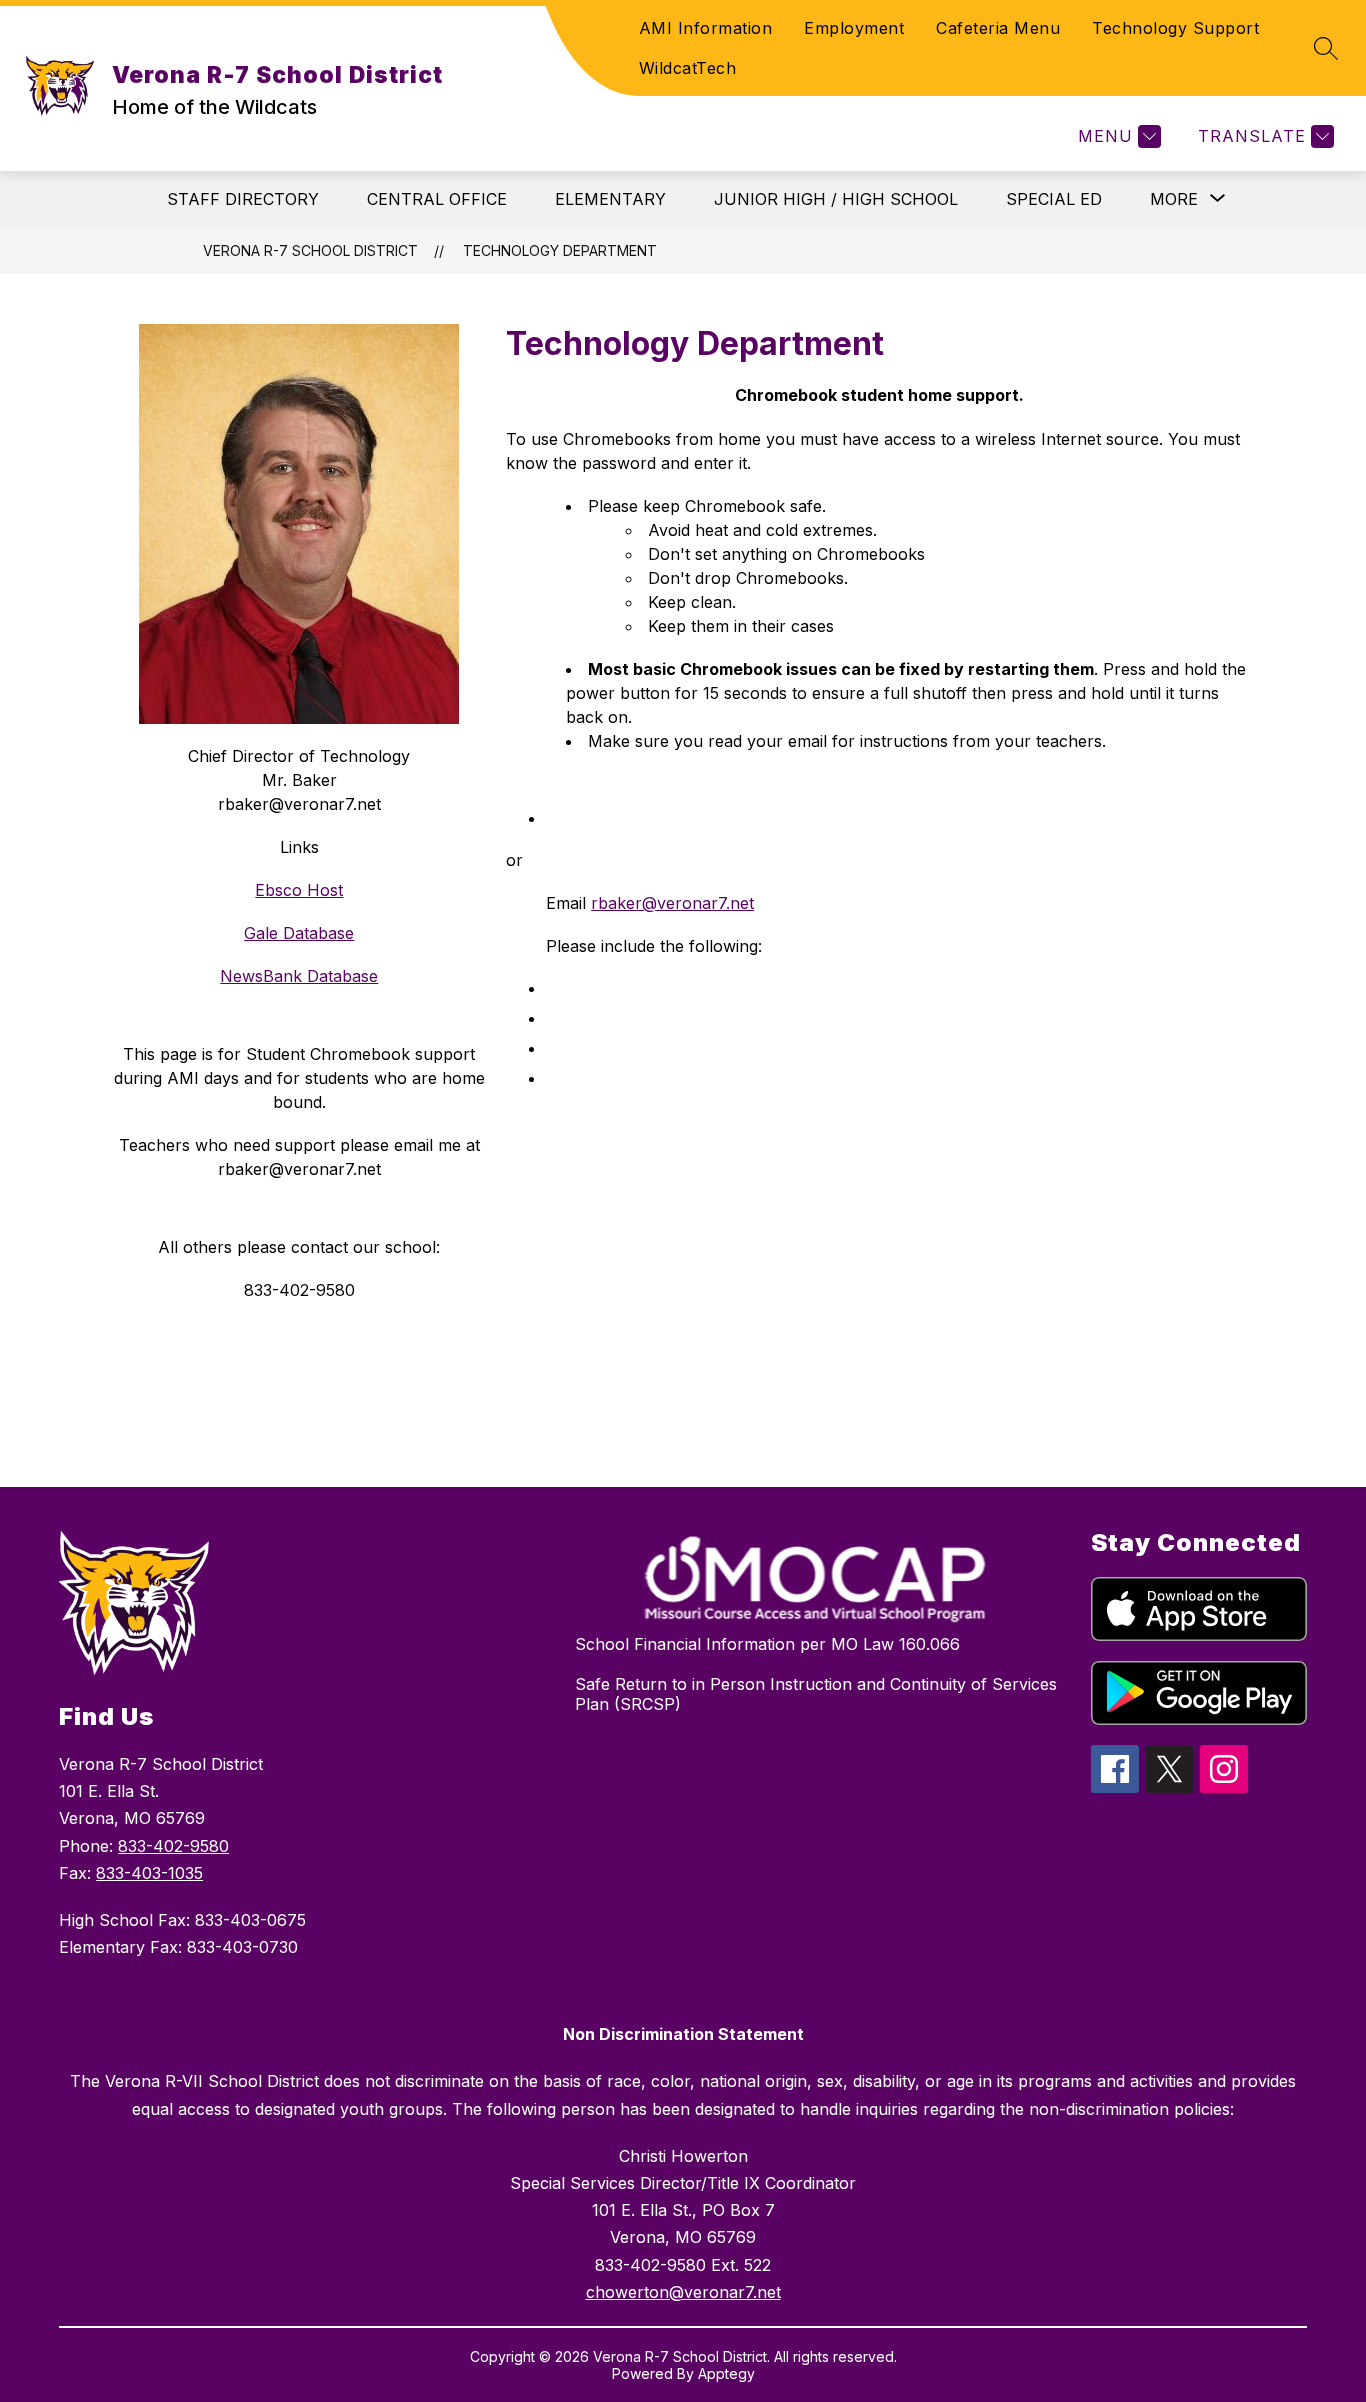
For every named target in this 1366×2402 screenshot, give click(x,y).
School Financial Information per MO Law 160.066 (767, 1644)
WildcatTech (688, 68)
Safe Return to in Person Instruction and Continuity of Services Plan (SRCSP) (816, 1694)
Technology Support (1175, 28)
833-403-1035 (149, 1873)
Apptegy (726, 2373)
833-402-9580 (173, 1846)
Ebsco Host (299, 890)
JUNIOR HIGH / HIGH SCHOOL (836, 199)
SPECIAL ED (1054, 199)
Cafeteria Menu (998, 28)
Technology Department (560, 250)
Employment (854, 28)
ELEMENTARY (610, 199)
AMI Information (706, 28)
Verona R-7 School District (310, 250)
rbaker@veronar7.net (672, 903)
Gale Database (299, 933)
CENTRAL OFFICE (437, 199)
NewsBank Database (299, 976)
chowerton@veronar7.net (683, 2292)
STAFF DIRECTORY (243, 199)
